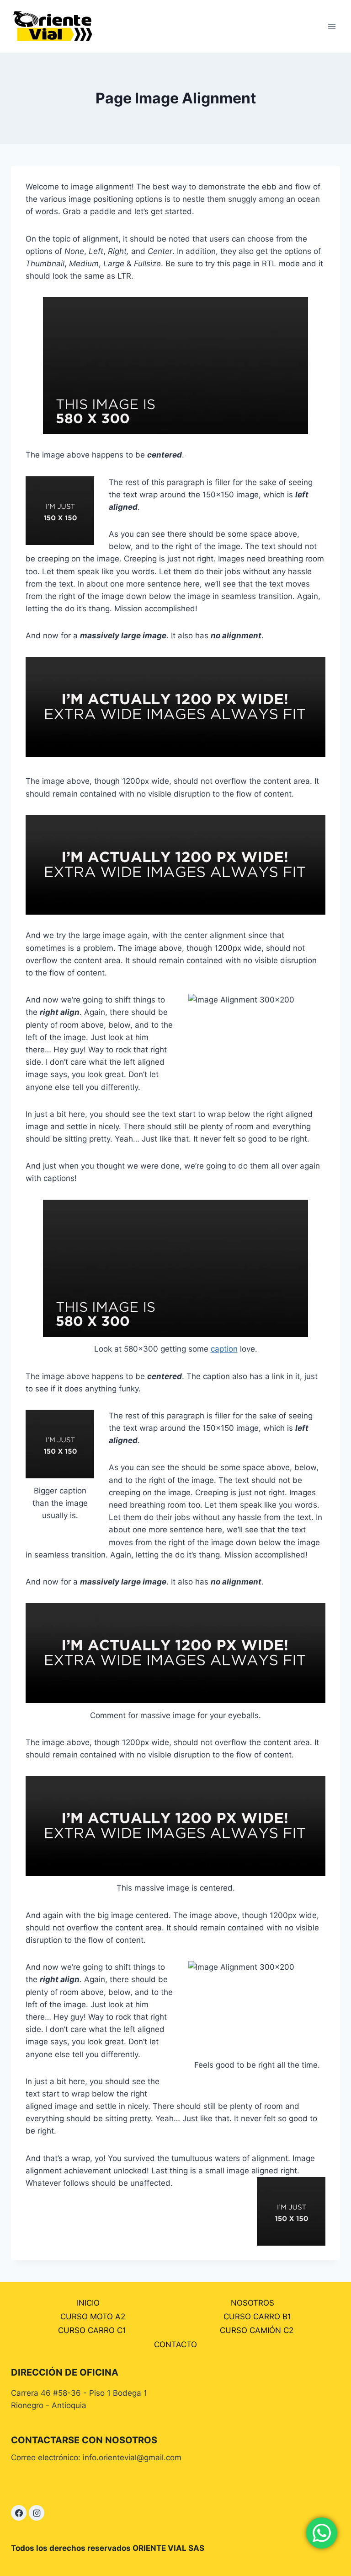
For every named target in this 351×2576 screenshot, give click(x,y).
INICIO (88, 2303)
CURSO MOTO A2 (93, 2317)
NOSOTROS (253, 2303)
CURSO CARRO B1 (257, 2317)
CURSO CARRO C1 (92, 2330)
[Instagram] (37, 2513)
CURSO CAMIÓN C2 (257, 2330)
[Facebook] (19, 2513)
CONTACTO (175, 2344)
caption (224, 1349)
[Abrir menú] (332, 26)
